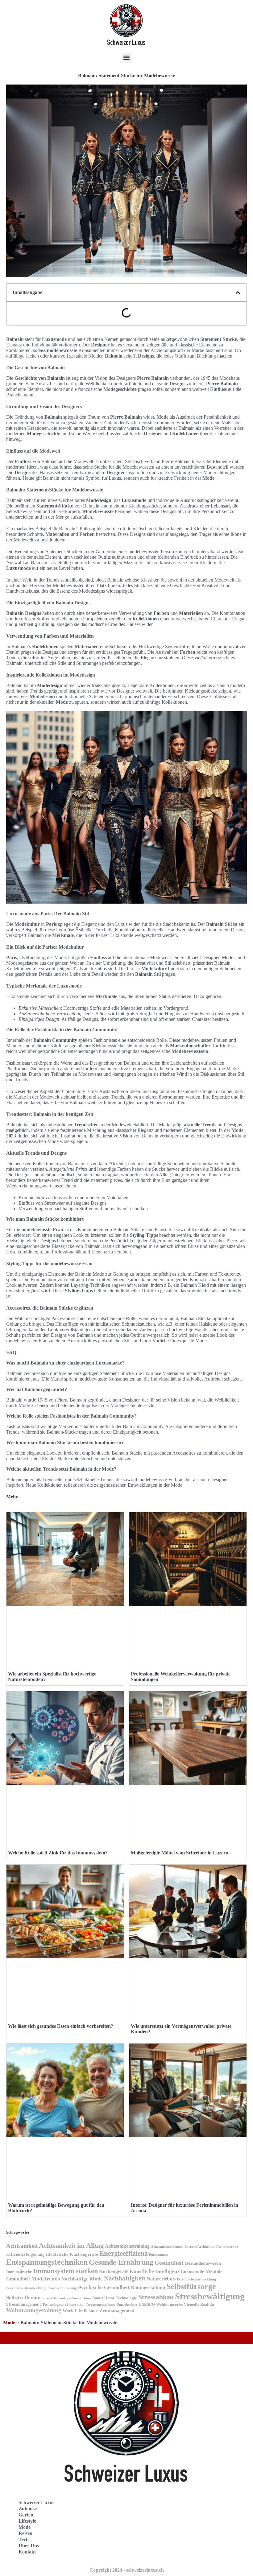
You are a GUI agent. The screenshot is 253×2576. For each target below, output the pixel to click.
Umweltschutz (127, 2305)
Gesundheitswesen (203, 2263)
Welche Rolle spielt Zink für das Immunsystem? (58, 1853)
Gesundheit (169, 2263)
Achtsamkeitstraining (127, 2246)
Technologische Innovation (63, 2305)
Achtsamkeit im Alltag (71, 2245)
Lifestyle (27, 2521)
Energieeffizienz (124, 2253)
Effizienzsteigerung (25, 2254)
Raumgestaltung (148, 2287)
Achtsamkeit (22, 2246)
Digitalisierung (227, 2247)
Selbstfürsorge (191, 2286)
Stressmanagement (24, 2304)
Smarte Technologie (56, 2298)
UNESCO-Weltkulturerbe (161, 2305)
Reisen (25, 2533)
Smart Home (82, 2298)
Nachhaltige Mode (82, 2279)
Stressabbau (156, 2297)
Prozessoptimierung (62, 2288)
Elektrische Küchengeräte (72, 2254)
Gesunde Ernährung (121, 2262)
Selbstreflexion (23, 2298)
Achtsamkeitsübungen (167, 2247)
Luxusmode (193, 2272)
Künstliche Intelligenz (155, 2271)
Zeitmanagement (117, 2311)
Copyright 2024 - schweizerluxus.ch (127, 2570)
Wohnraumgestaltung (34, 2310)
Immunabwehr (19, 2272)
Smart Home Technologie (115, 2298)
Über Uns (29, 2546)
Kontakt (27, 2552)
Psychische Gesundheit (104, 2287)
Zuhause (28, 2509)
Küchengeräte (114, 2271)
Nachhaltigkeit (125, 2278)
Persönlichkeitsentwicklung (26, 2288)
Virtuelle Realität (199, 2304)
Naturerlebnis (161, 2279)
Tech (24, 2539)
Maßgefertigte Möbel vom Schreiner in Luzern (180, 1853)
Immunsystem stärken (65, 2271)
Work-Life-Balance (80, 2311)
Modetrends (46, 2279)
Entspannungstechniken (47, 2262)
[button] (127, 58)
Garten (26, 2515)
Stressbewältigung (210, 2296)
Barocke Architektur (200, 2247)
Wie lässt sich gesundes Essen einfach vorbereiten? (61, 2026)
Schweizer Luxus (36, 2502)
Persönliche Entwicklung (196, 2279)
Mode (9, 2323)
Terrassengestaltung (101, 2305)
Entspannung (159, 2255)
